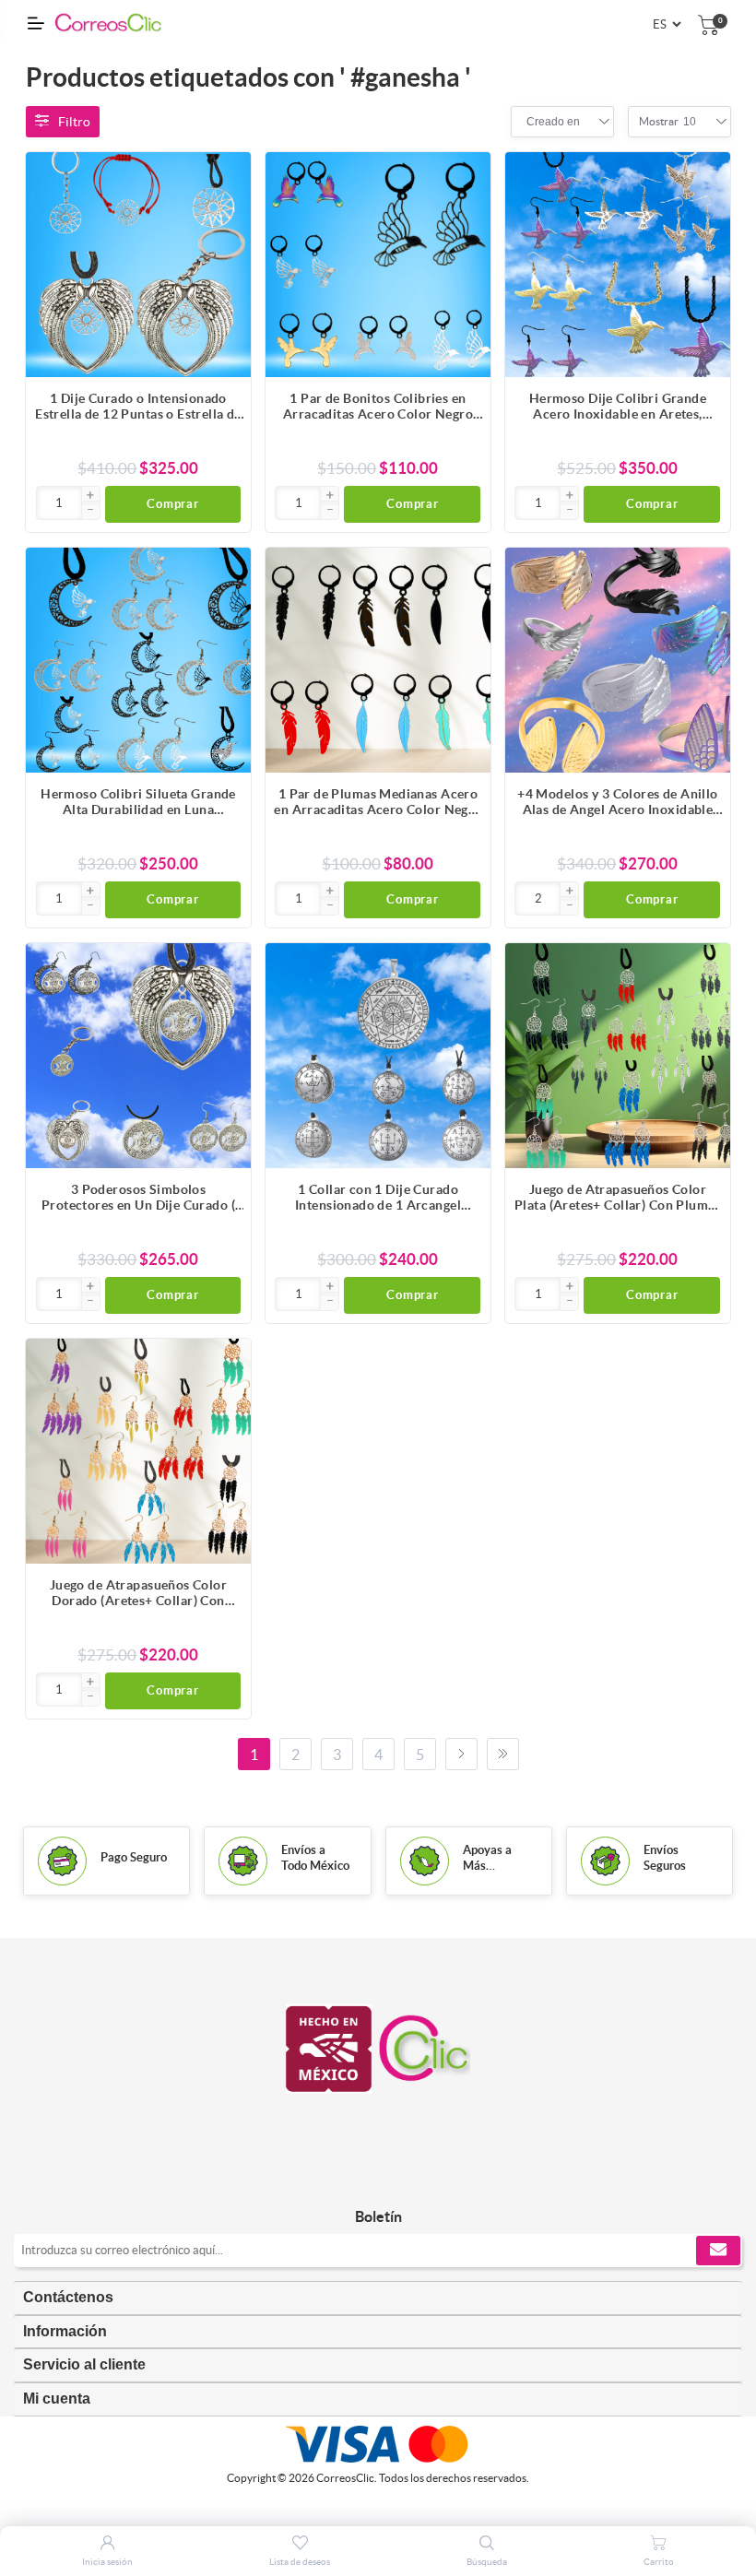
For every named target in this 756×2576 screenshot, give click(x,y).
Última (503, 1754)
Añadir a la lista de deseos (228, 249)
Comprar (173, 504)
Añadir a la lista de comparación (228, 212)
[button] (90, 496)
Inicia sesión (107, 2562)
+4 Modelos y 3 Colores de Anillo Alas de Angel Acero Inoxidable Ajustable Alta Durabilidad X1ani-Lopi (618, 802)
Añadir (228, 175)
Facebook (357, 2178)
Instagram (399, 2178)
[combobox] (553, 122)
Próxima (461, 1754)
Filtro (74, 122)
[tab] (378, 2298)
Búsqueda (487, 2562)
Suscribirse (718, 2251)
